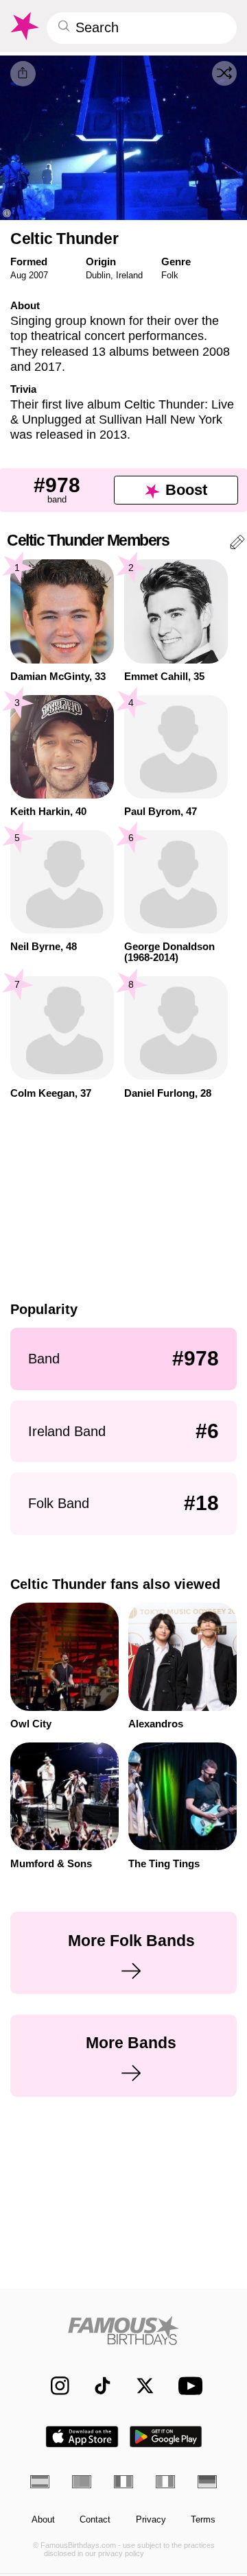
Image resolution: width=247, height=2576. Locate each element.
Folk (170, 275)
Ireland (129, 275)
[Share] (23, 74)
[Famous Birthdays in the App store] (82, 2437)
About (43, 2520)
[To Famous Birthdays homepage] (24, 26)
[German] (207, 2481)
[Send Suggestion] (237, 544)
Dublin (98, 275)
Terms (203, 2520)
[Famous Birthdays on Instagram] (54, 2386)
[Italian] (165, 2481)
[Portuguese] (82, 2481)
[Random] (224, 73)
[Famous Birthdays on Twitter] (139, 2386)
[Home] (124, 2330)
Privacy (151, 2520)
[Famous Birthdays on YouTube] (187, 2386)
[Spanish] (40, 2481)
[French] (123, 2481)
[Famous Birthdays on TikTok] (96, 2386)
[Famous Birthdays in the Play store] (166, 2437)
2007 (38, 275)
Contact (95, 2520)
